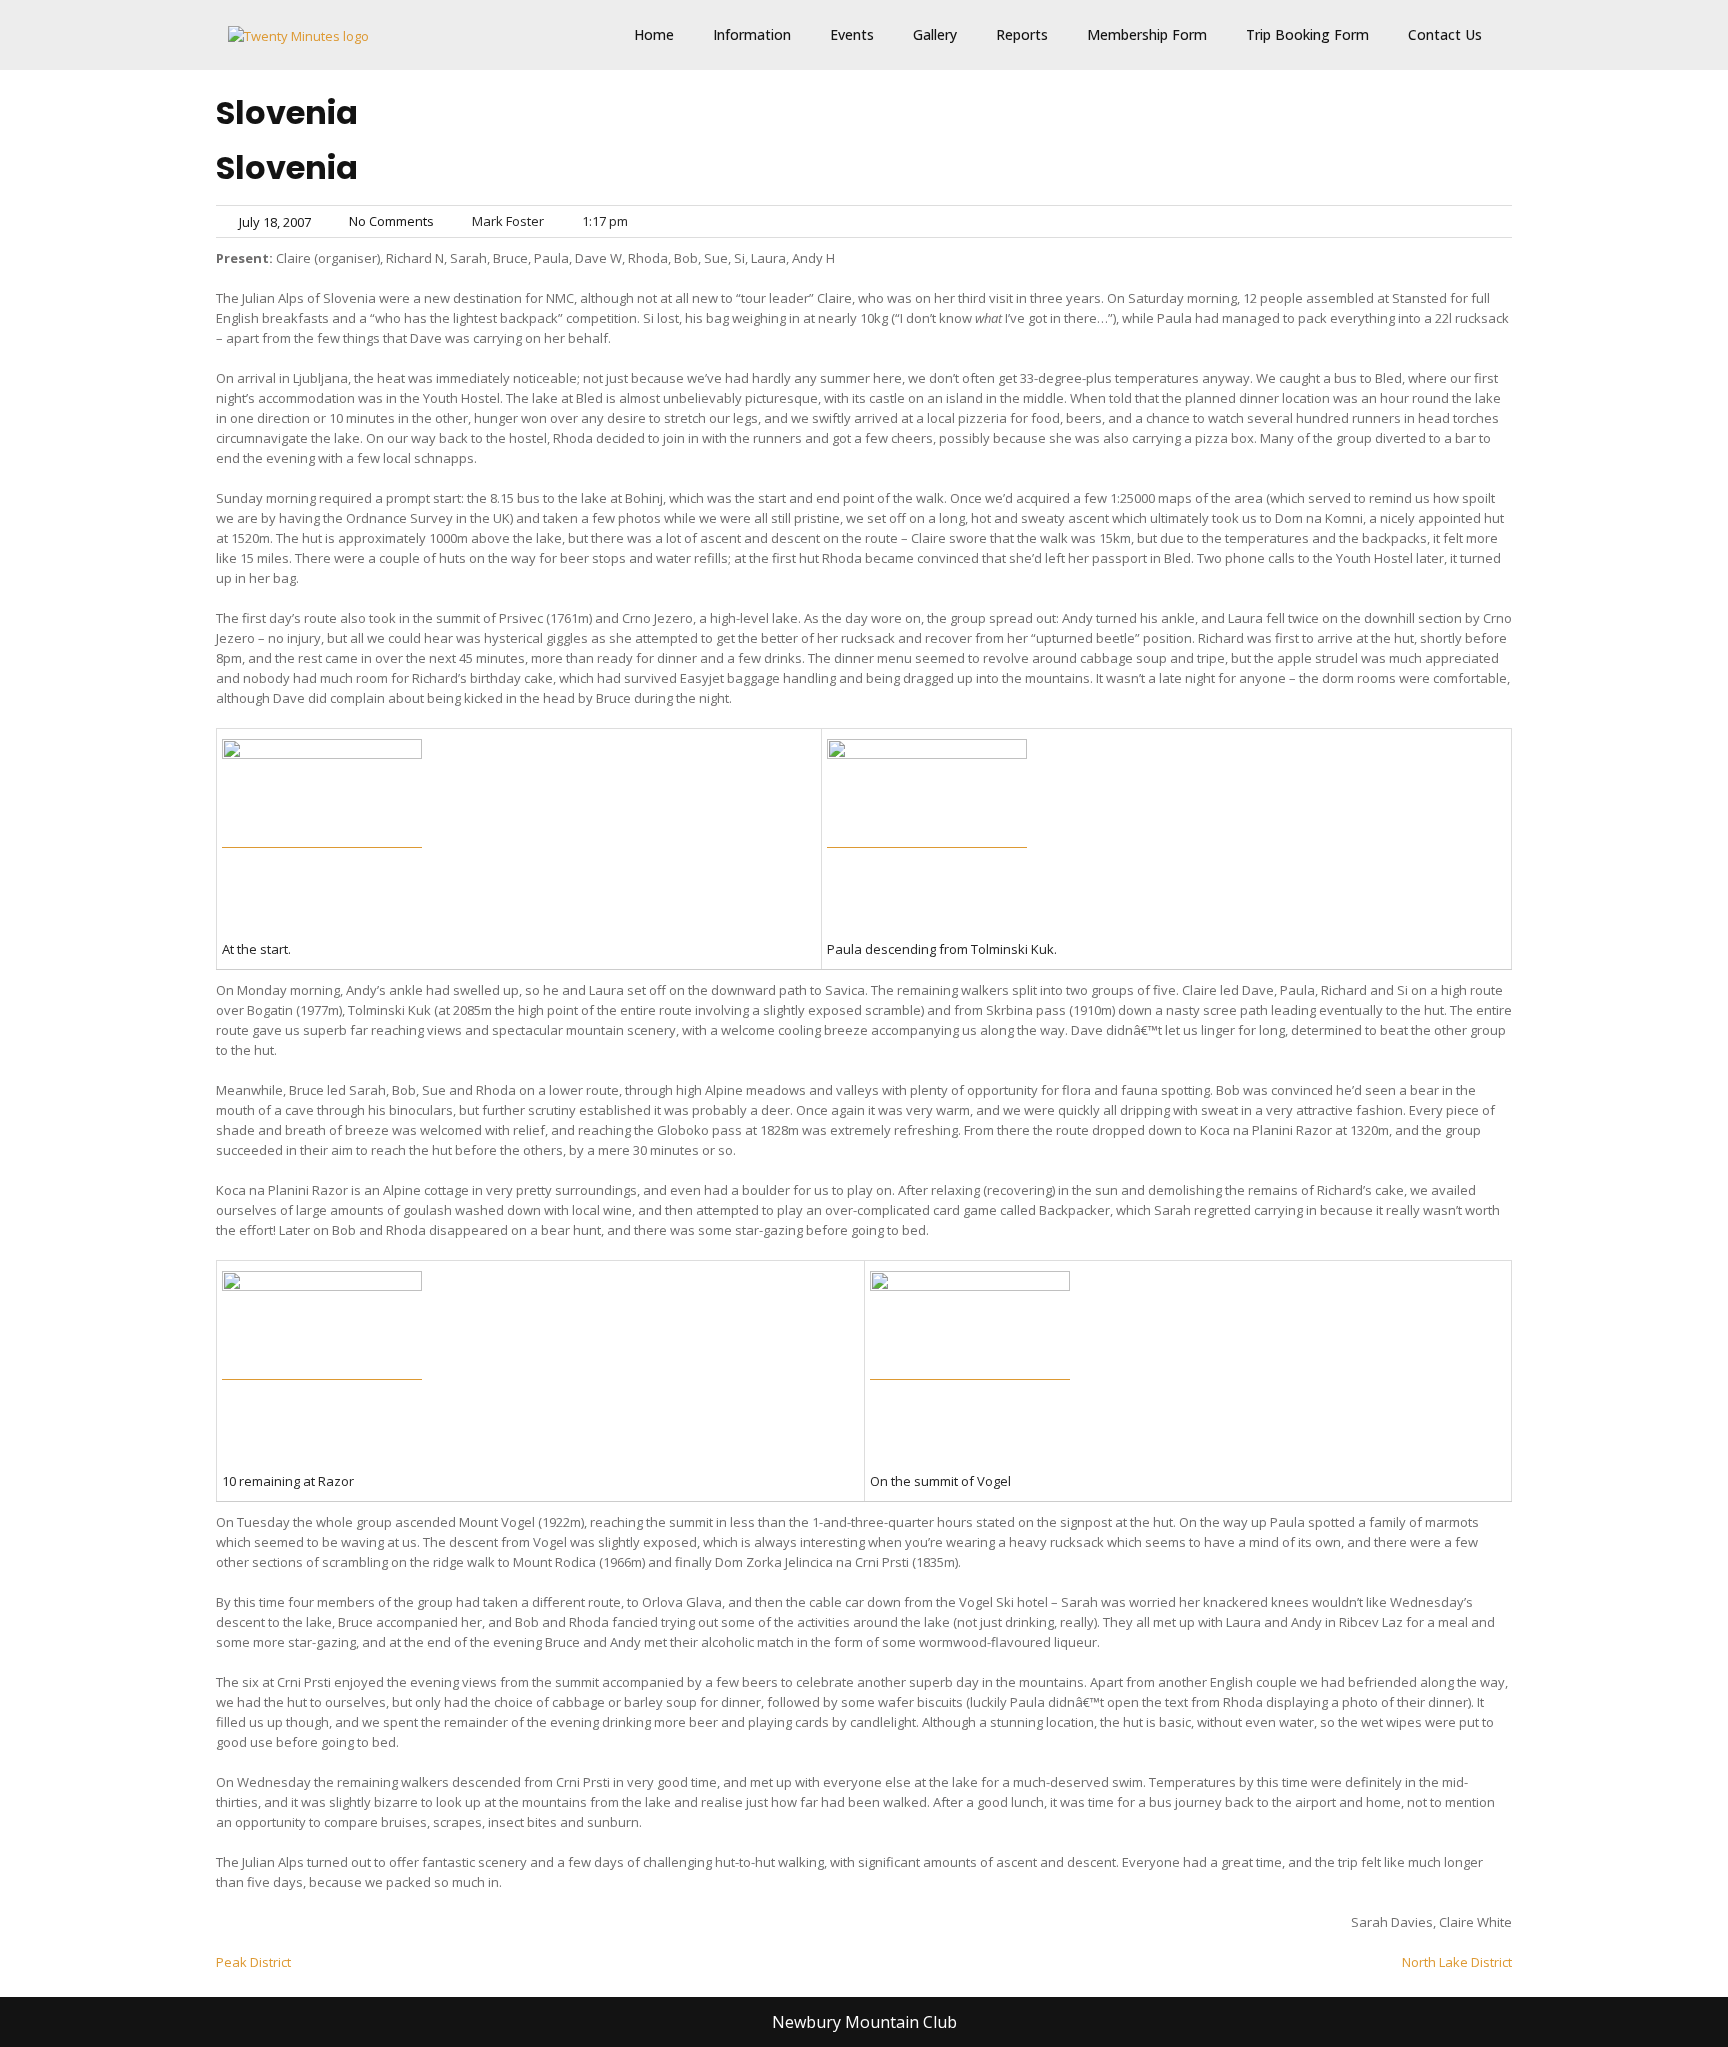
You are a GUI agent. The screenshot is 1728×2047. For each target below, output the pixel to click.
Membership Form (1147, 34)
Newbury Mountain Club (864, 2022)
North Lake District (1457, 1962)
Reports (1022, 34)
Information (752, 34)
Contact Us (1445, 34)
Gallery (935, 34)
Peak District (253, 1962)
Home (654, 34)
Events (852, 34)
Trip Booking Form (1307, 34)
